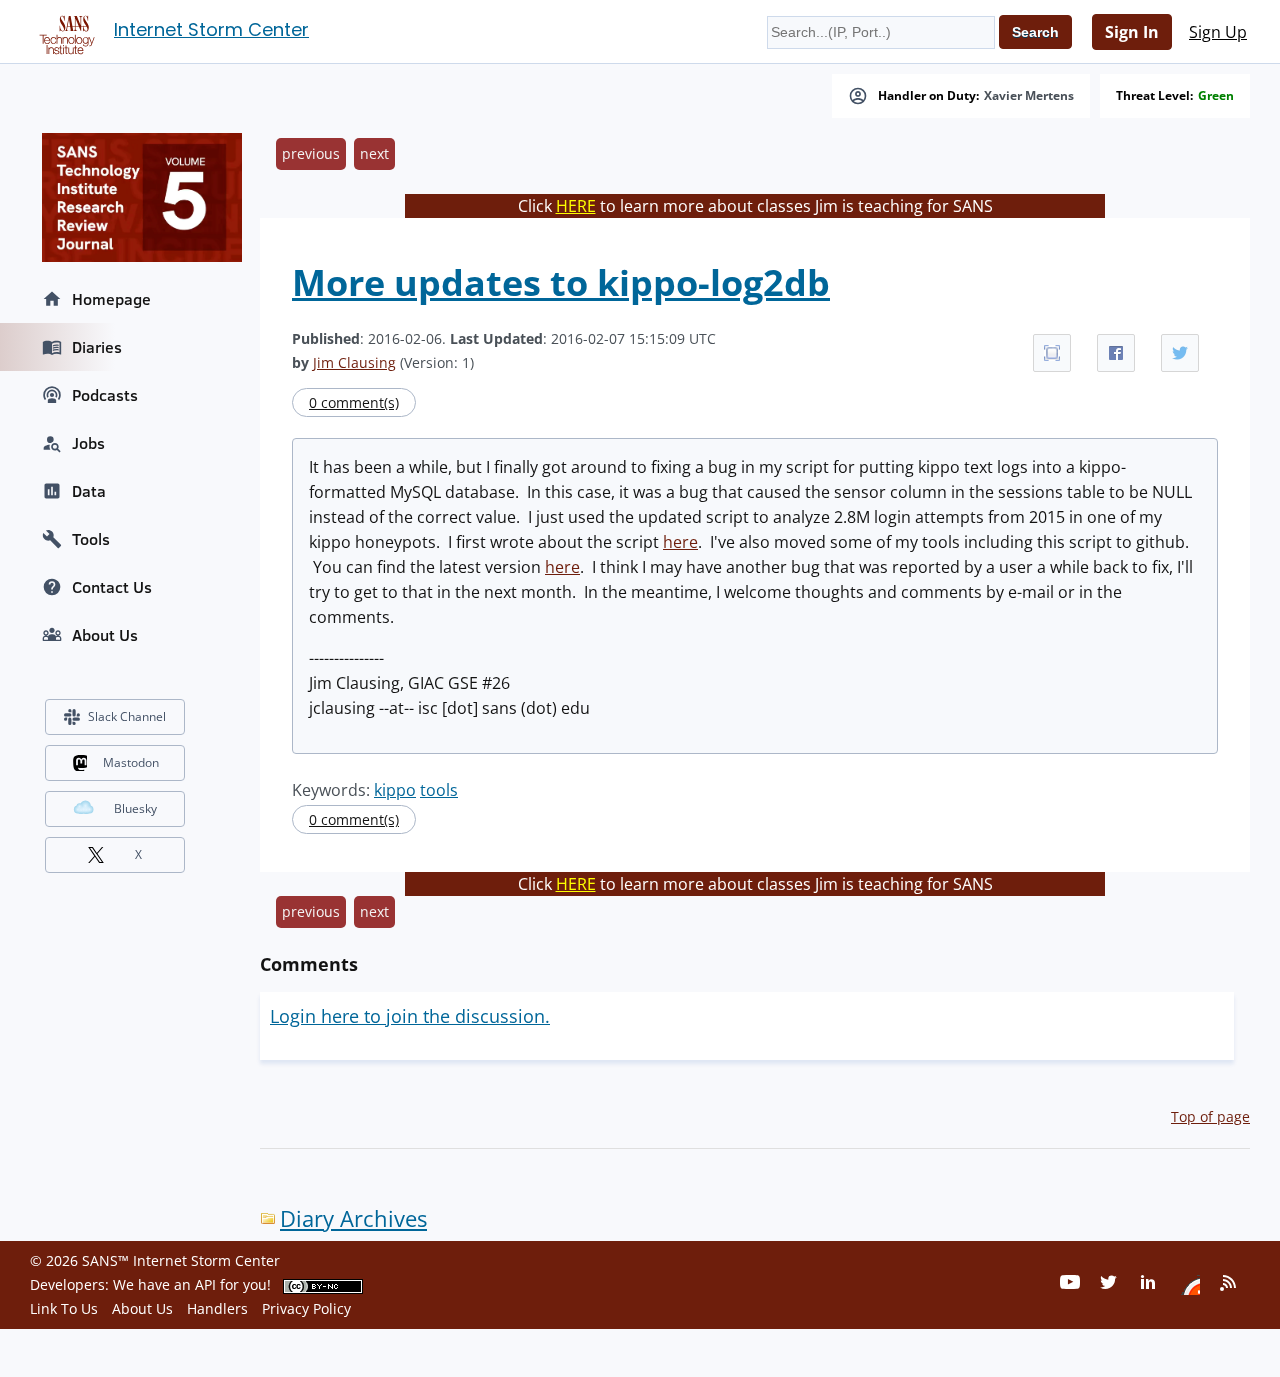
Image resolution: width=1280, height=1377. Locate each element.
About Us (105, 635)
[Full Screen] (1052, 353)
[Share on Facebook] (1116, 353)
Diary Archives (353, 1218)
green (1216, 96)
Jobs (88, 443)
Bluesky (135, 808)
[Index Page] (64, 31)
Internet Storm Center (211, 29)
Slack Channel (127, 716)
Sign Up (1218, 32)
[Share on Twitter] (1180, 353)
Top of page (1210, 1116)
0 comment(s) (354, 402)
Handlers (217, 1308)
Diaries (97, 347)
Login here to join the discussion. (410, 1016)
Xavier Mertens (1029, 96)
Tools (91, 539)
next (374, 153)
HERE (576, 206)
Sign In (1132, 32)
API (205, 1284)
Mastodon (131, 762)
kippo (395, 790)
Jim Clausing (354, 362)
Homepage (111, 299)
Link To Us (64, 1308)
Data (89, 491)
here (680, 542)
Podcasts (105, 395)
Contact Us (112, 587)
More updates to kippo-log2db (561, 282)
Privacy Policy (306, 1308)
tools (439, 790)
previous (311, 153)
